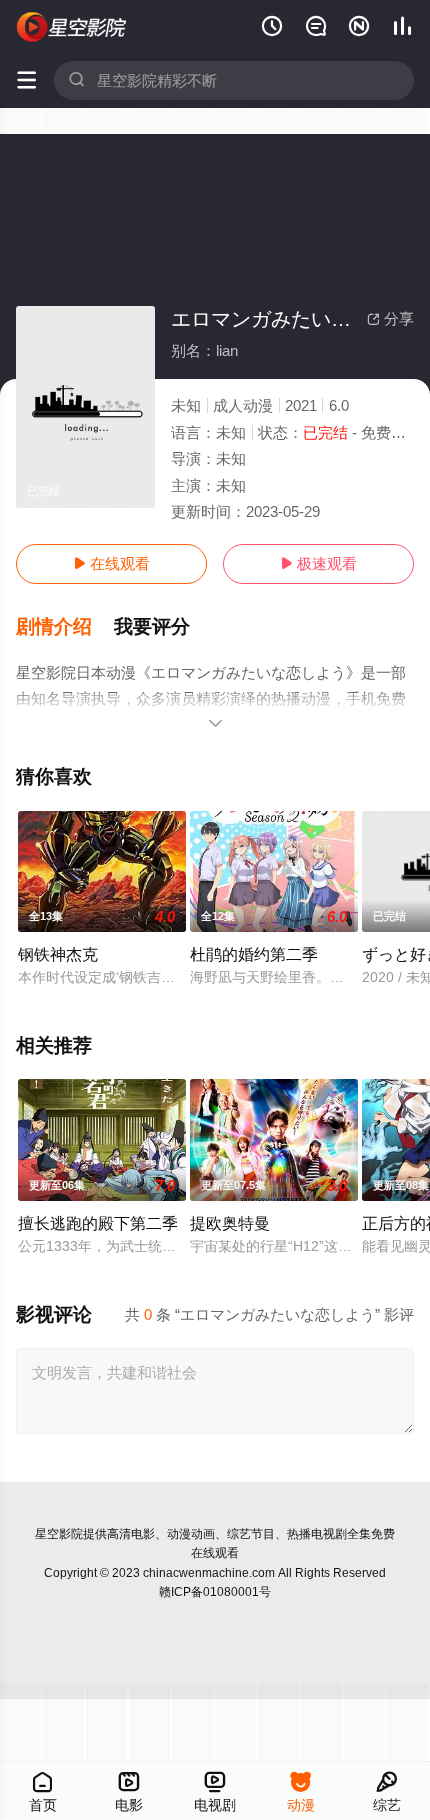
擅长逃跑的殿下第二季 (98, 1223)
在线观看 (111, 563)
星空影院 (59, 1534)
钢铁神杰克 (58, 954)
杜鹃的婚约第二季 (254, 954)
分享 (390, 318)
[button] (65, 627)
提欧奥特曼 (230, 1223)
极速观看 (318, 563)
